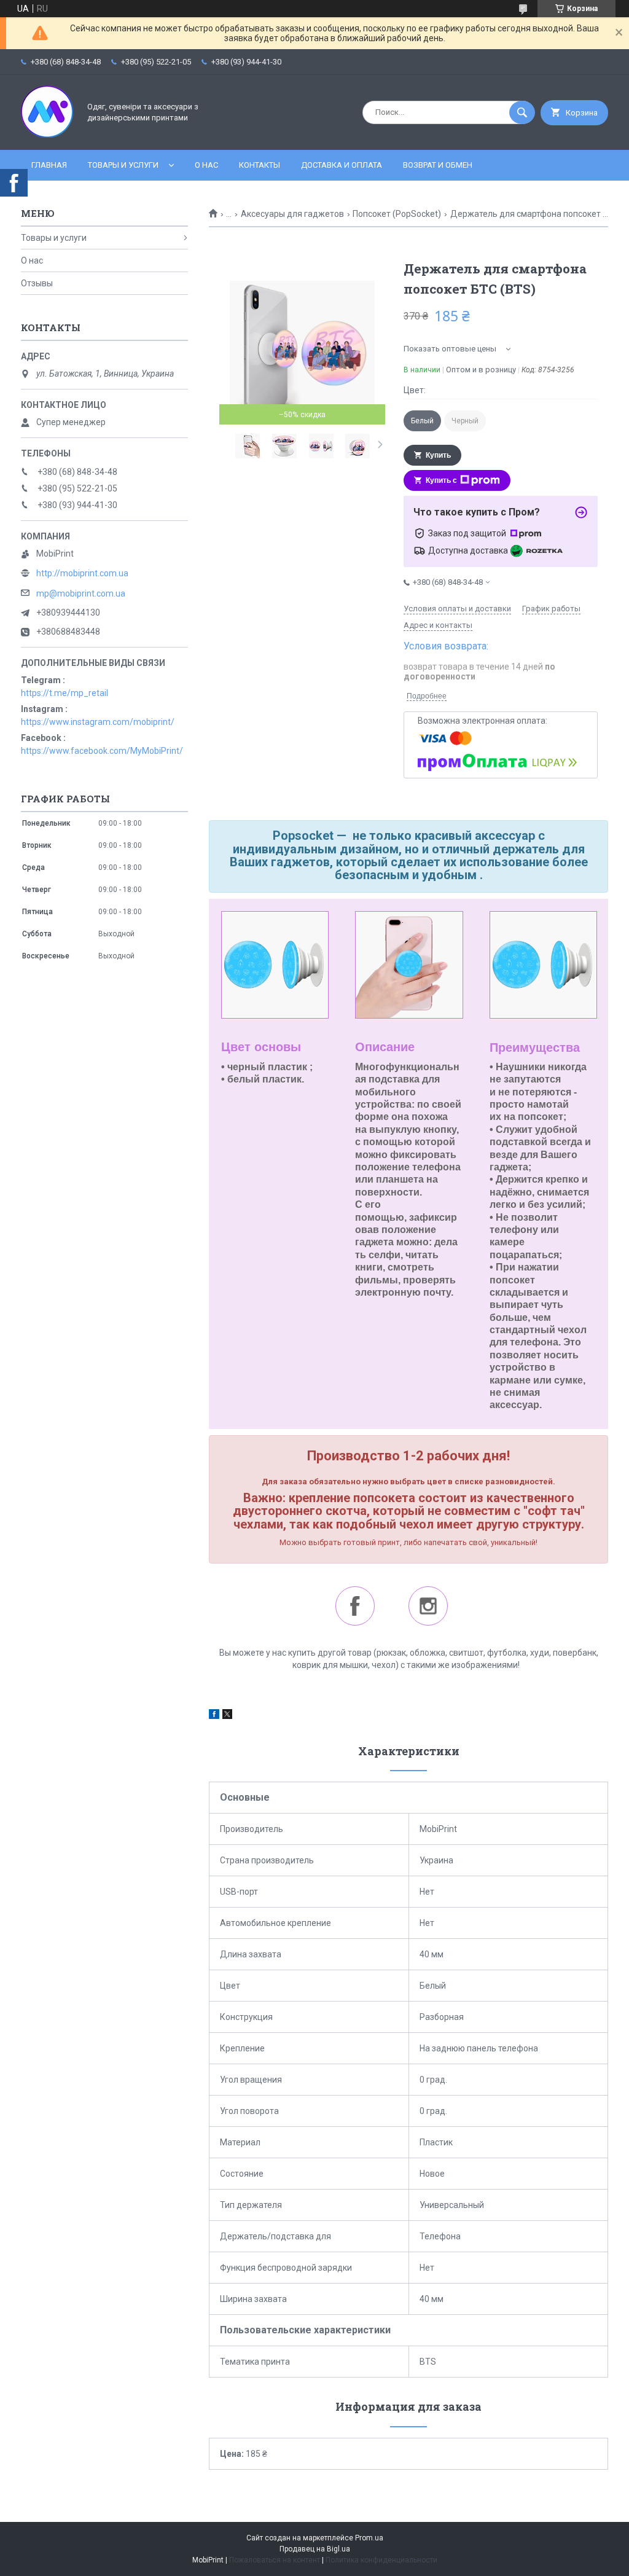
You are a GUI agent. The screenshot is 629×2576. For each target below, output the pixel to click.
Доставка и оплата (342, 165)
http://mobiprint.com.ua (82, 573)
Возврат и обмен (438, 165)
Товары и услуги (123, 165)
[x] (227, 1716)
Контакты (260, 165)
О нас (206, 165)
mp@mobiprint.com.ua (81, 593)
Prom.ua (369, 2538)
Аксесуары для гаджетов (292, 214)
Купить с (441, 480)
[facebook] (214, 1716)
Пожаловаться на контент (275, 2560)
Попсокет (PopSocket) (397, 214)
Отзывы (37, 283)
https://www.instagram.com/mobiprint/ (98, 722)
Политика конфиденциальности (381, 2560)
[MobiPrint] (47, 135)
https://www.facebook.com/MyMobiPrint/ (102, 751)
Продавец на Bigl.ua (315, 2549)
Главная (49, 165)
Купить (438, 455)
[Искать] (522, 112)
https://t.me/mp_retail (64, 693)
